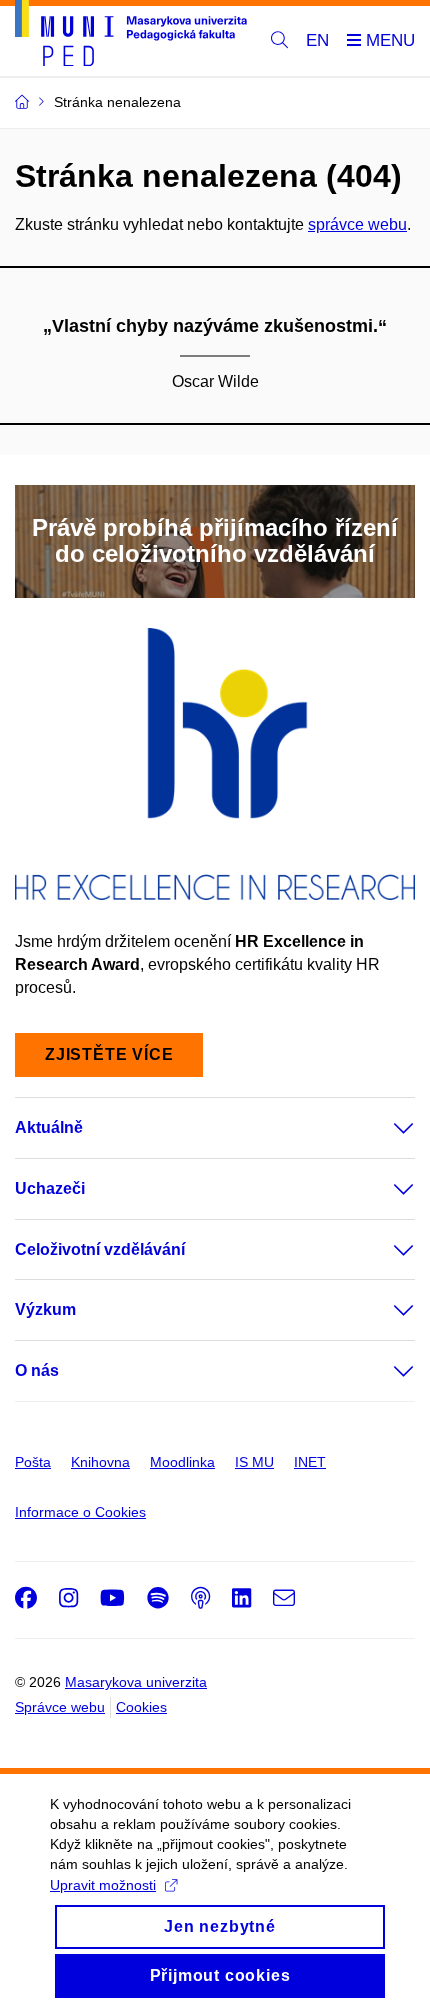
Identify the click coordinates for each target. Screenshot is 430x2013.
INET (310, 1462)
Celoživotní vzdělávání (100, 1249)
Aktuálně (49, 1127)
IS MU (254, 1462)
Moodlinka (182, 1462)
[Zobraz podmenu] (384, 1128)
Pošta (33, 1462)
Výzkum (45, 1309)
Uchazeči (50, 1188)
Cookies (141, 1707)
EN (317, 40)
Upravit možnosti (103, 1885)
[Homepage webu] (131, 36)
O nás (37, 1370)
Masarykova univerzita (136, 1682)
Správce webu (60, 1707)
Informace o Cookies (80, 1512)
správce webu (357, 224)
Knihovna (100, 1462)
